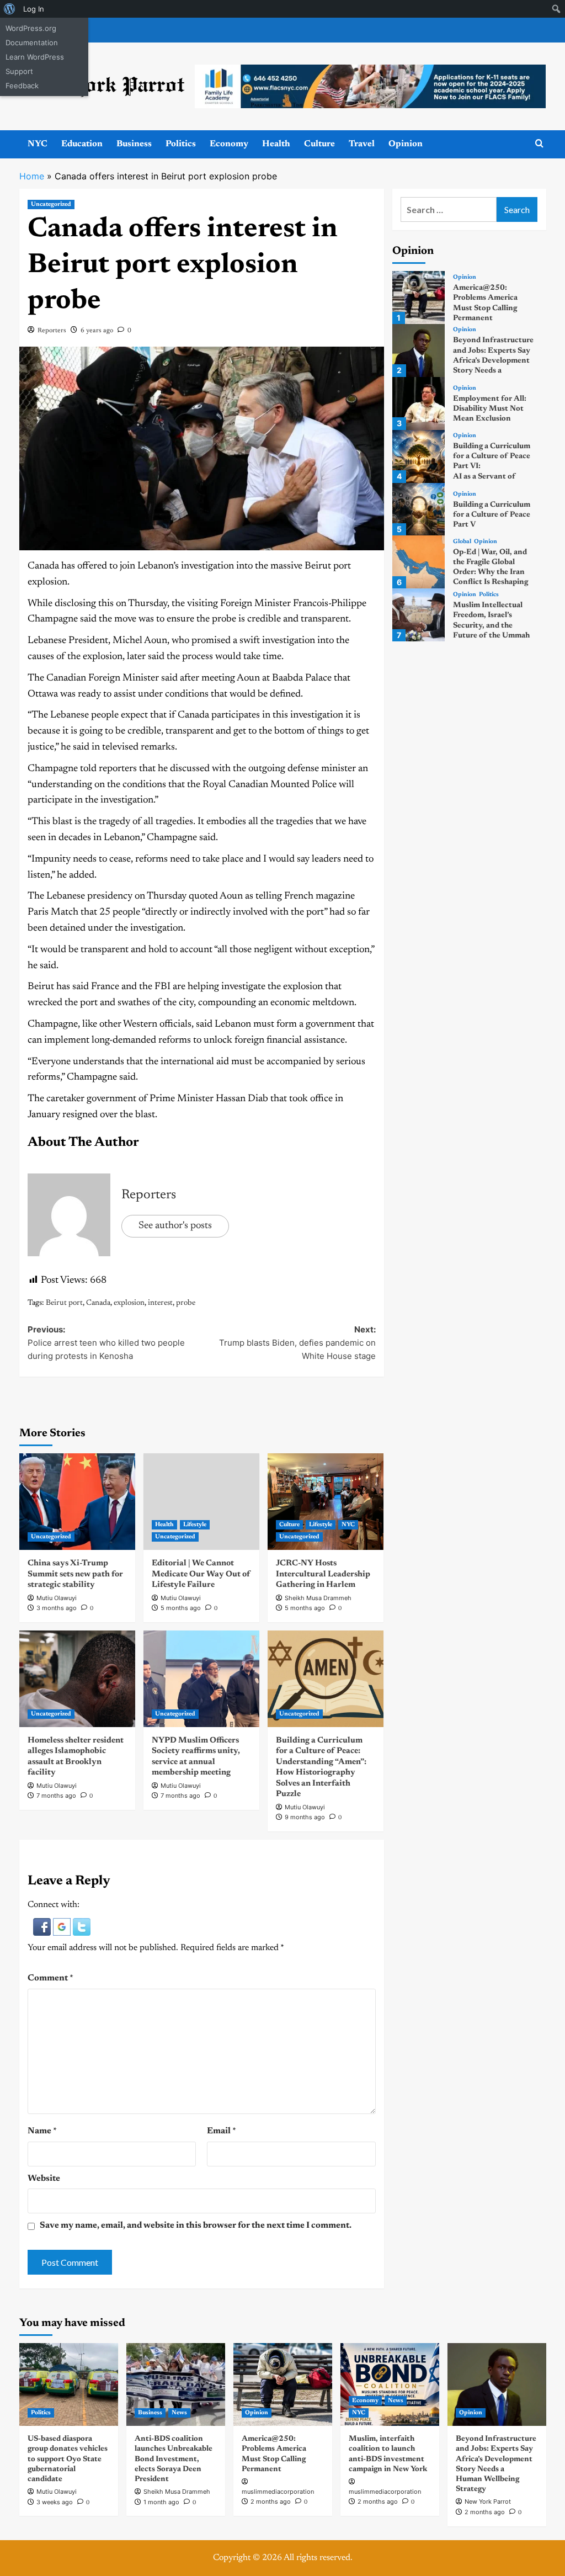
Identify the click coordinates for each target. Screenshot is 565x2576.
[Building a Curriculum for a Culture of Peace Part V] (419, 509)
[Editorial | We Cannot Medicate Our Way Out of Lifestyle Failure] (201, 1502)
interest (160, 1303)
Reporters (52, 331)
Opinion (406, 144)
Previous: (106, 1343)
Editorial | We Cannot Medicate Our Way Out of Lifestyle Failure (201, 1574)
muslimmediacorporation (278, 2492)
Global (462, 542)
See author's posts (175, 1226)
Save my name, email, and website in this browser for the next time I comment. (196, 2226)
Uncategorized (51, 205)
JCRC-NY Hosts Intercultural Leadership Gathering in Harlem (323, 1574)
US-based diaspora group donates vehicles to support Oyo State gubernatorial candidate (68, 2459)
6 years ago (97, 331)
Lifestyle (195, 1525)
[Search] (539, 144)
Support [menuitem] (19, 71)
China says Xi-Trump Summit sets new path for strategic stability (75, 1574)
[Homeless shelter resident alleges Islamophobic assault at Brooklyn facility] (77, 1679)
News (179, 2413)
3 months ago (57, 1608)
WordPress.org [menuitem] (31, 28)
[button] (43, 1926)
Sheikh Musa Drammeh (318, 1598)
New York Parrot (488, 2501)
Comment (50, 1978)
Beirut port (64, 1303)
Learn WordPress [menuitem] (35, 57)
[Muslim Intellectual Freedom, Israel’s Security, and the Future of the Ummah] (419, 615)
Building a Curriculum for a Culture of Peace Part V (492, 515)
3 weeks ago (55, 2502)
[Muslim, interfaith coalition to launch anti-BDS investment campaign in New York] (390, 2384)
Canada (98, 1303)
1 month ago (161, 2502)
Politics (181, 144)
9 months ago (305, 1817)
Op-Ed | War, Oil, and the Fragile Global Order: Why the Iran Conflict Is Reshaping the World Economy (491, 573)
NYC (38, 144)
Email (222, 2131)
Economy (229, 144)
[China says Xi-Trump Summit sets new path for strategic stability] (77, 1502)
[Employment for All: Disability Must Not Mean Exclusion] (419, 403)
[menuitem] (10, 9)
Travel (362, 144)
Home (32, 176)
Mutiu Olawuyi (57, 1598)
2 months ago (271, 2501)
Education (82, 144)
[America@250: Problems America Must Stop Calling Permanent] (419, 298)
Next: (297, 1343)
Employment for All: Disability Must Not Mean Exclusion (490, 409)
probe (186, 1303)
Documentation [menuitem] (32, 43)
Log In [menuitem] (34, 9)
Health (276, 144)
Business (134, 144)
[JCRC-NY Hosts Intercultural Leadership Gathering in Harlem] (326, 1502)
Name (42, 2131)
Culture (319, 144)
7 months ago (56, 1796)
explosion (129, 1303)
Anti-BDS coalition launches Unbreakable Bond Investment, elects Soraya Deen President (174, 2459)
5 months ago (181, 1608)
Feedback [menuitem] (22, 86)
